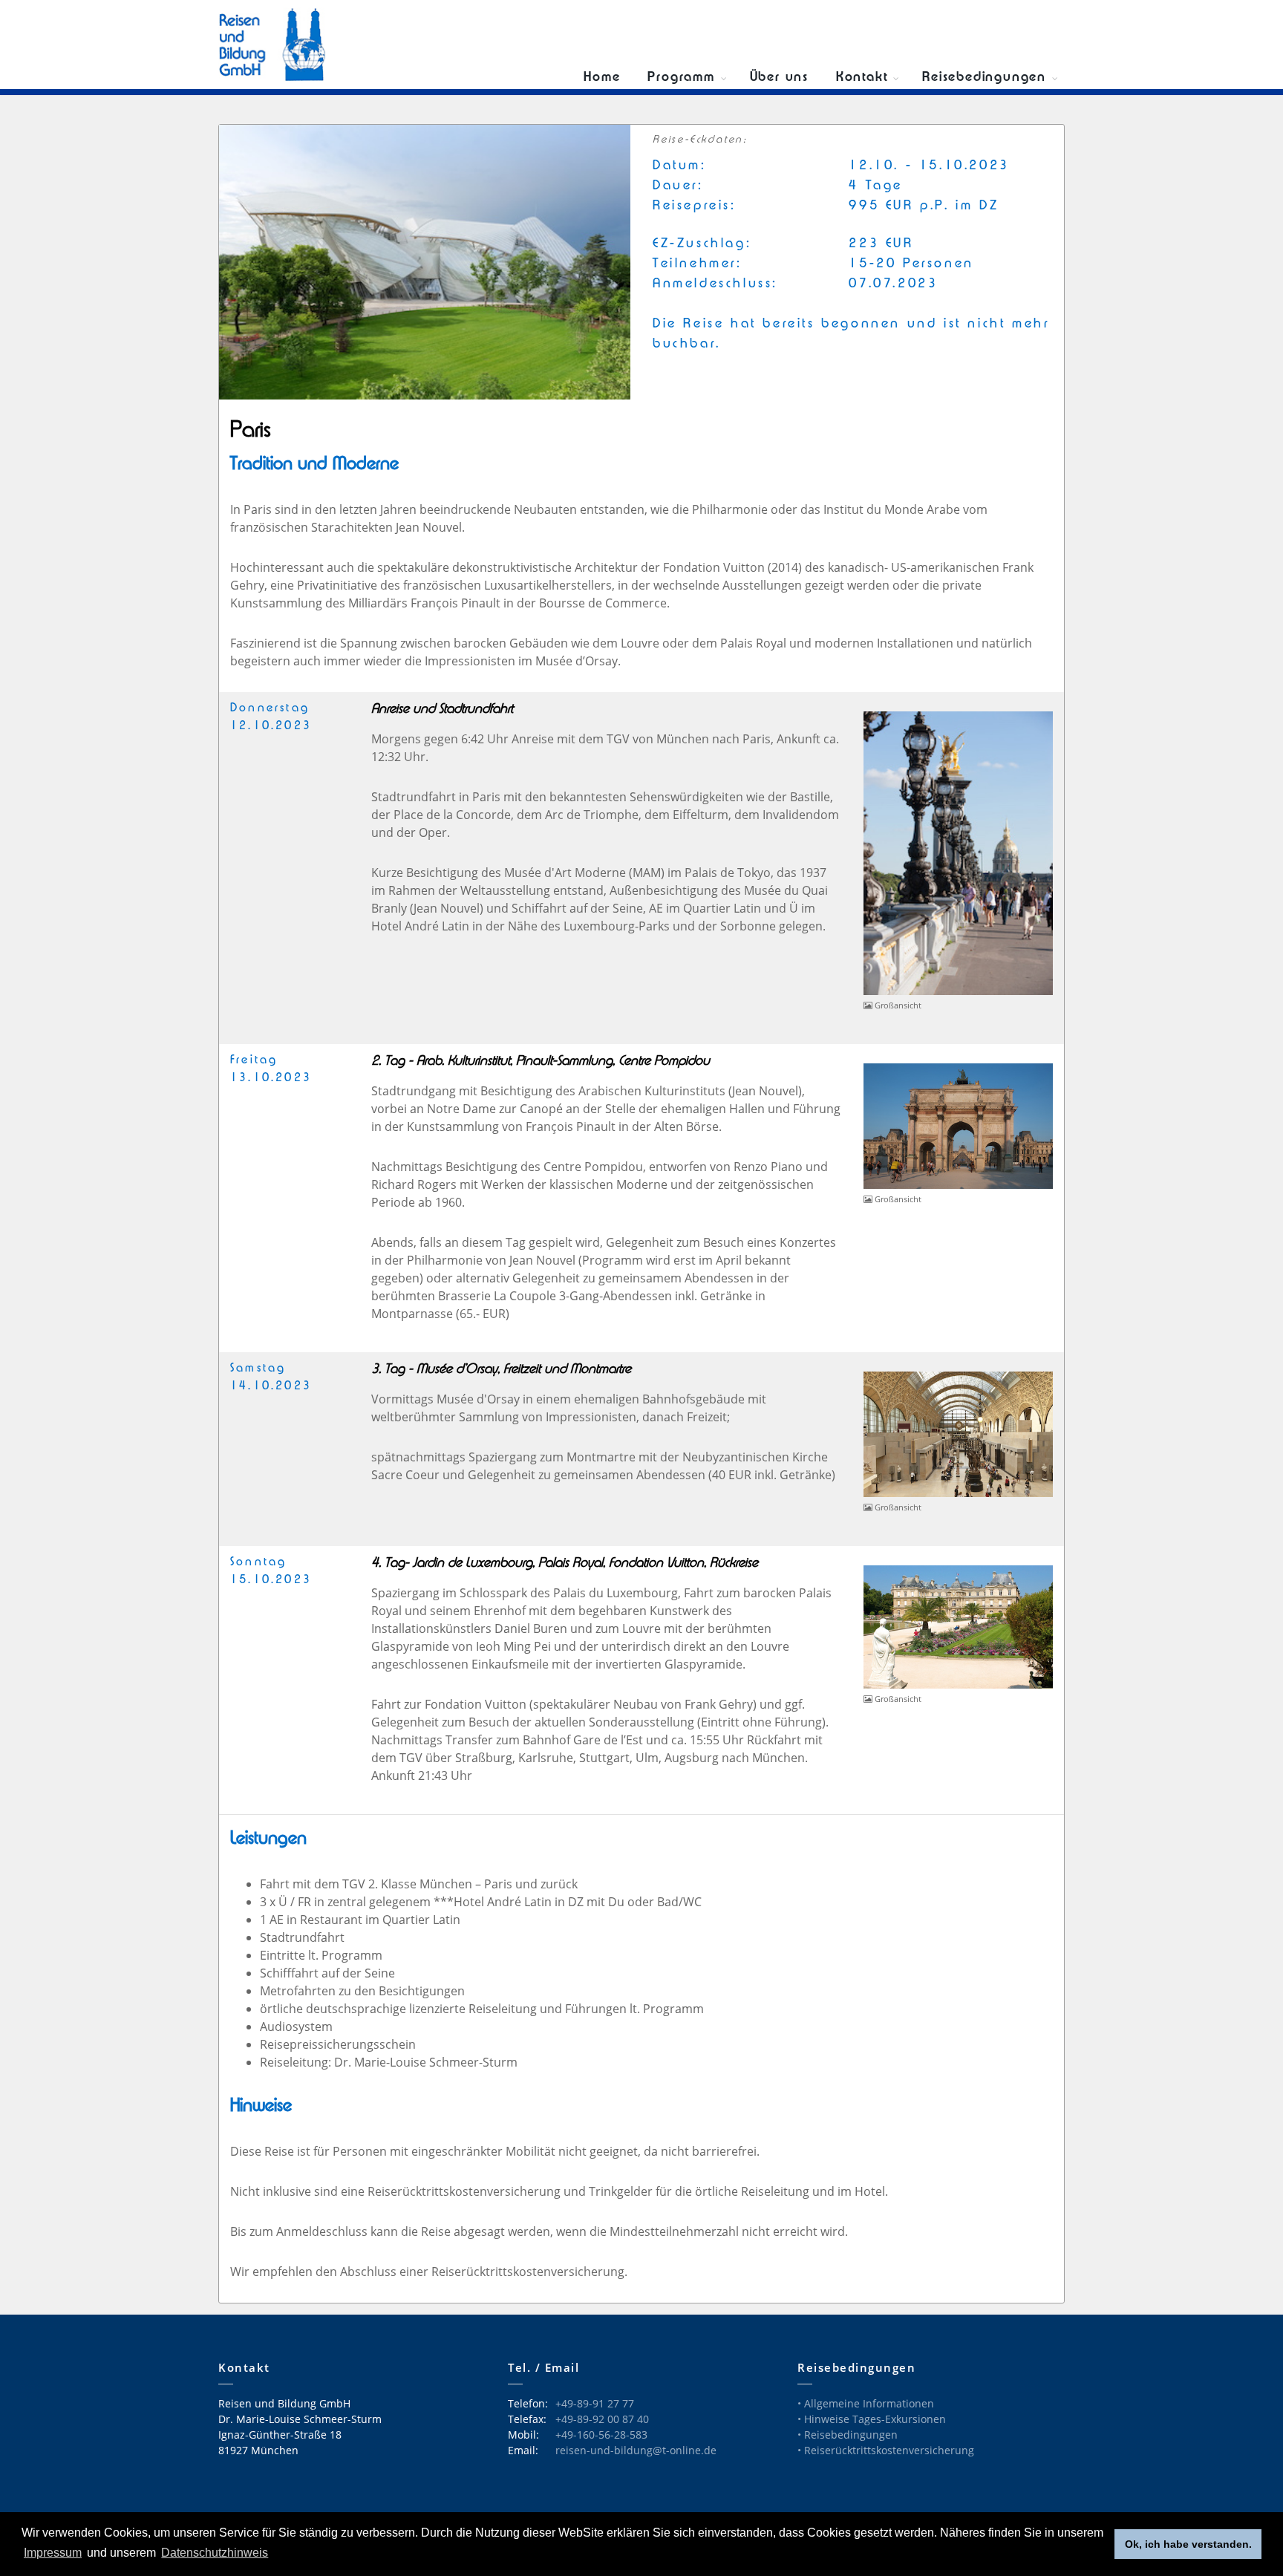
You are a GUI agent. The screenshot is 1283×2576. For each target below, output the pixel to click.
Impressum (53, 2553)
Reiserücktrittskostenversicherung (889, 2450)
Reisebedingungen (984, 78)
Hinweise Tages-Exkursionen (875, 2419)
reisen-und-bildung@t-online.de (636, 2450)
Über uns (779, 78)
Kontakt (862, 78)
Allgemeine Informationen (869, 2403)
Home (602, 78)
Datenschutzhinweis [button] (215, 2553)
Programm (681, 78)
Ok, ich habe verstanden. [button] (1188, 2544)
